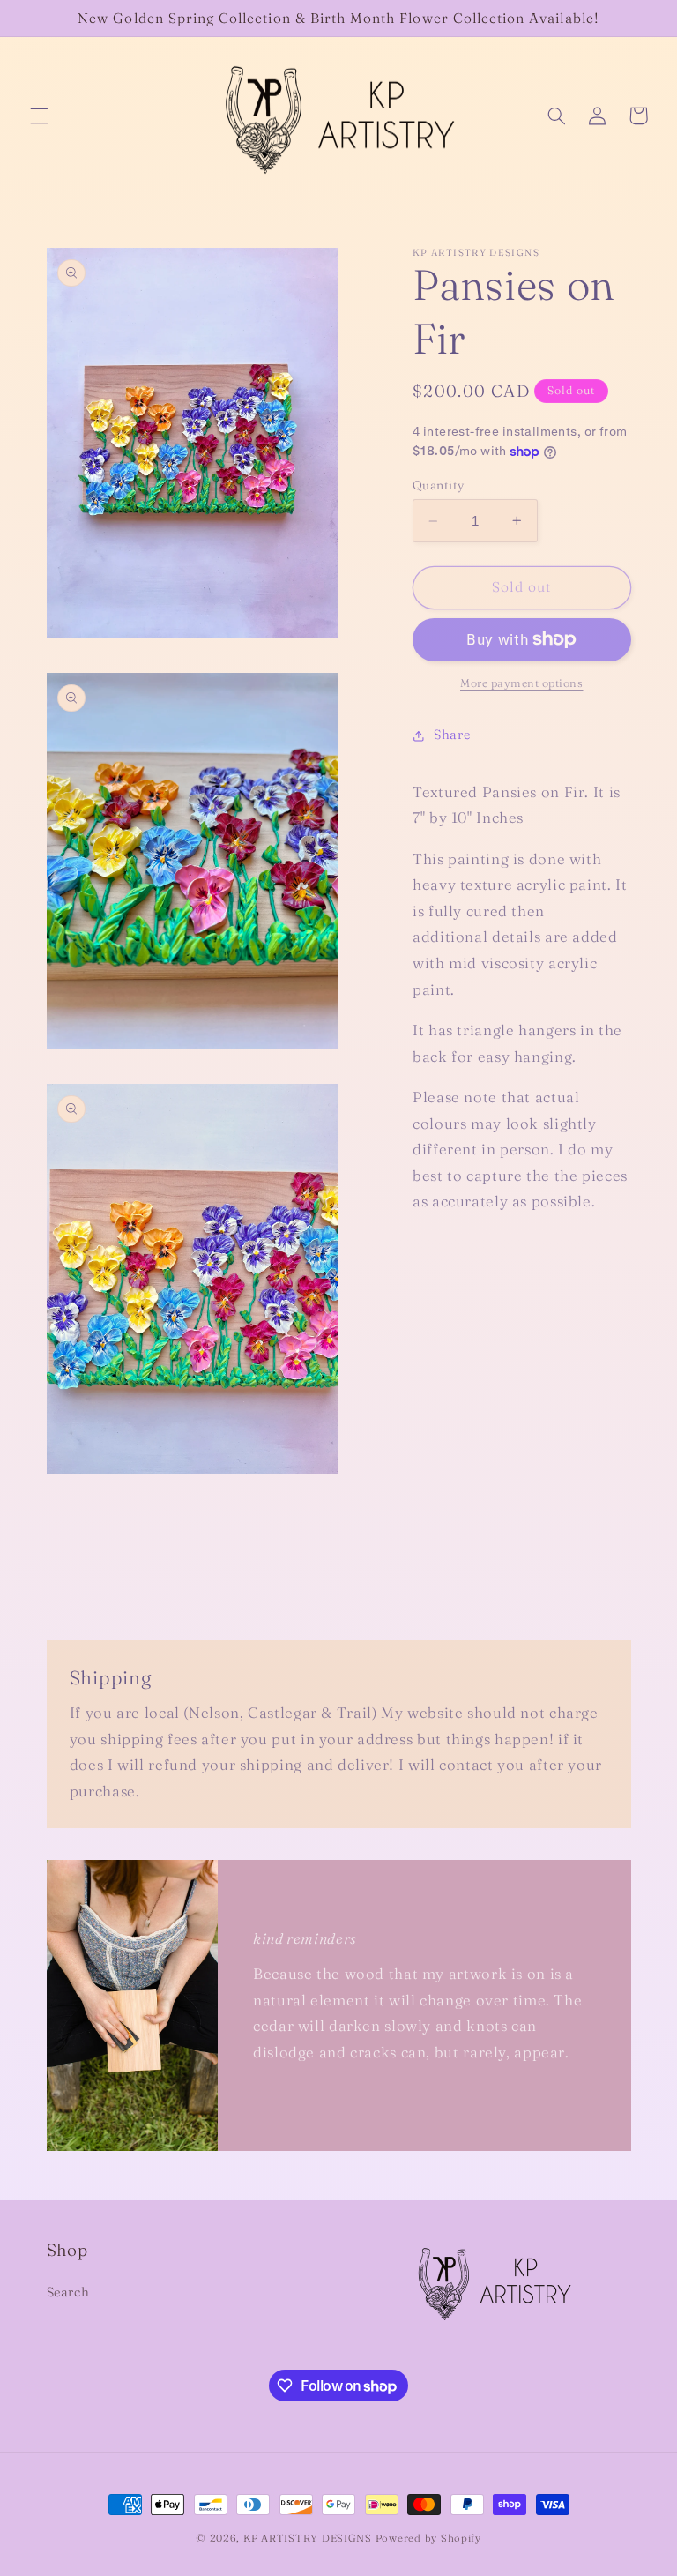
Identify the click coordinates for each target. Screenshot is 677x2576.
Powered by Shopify (428, 2538)
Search (68, 2292)
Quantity (438, 485)
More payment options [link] (522, 683)
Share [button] (452, 735)
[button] (39, 116)
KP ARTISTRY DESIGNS (308, 2538)
